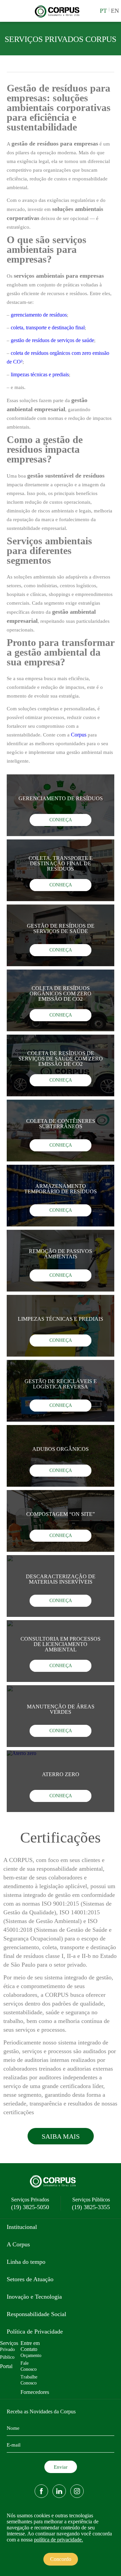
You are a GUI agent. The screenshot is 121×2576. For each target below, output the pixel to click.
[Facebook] (41, 2491)
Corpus (79, 735)
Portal (6, 2366)
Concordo (61, 2559)
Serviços (9, 2343)
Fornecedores (35, 2392)
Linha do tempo (26, 2262)
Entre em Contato (30, 2346)
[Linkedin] (59, 2491)
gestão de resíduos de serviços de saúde (52, 340)
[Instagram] (77, 2491)
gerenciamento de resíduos (39, 315)
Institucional (22, 2227)
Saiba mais (61, 2136)
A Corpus (18, 2244)
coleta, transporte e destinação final (48, 327)
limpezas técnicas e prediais (40, 374)
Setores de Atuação (30, 2279)
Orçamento (31, 2355)
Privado (7, 2349)
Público (7, 2357)
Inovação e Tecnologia (34, 2297)
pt (103, 11)
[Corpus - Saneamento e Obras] (59, 17)
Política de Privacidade (35, 2332)
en (115, 11)
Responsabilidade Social (36, 2314)
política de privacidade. (58, 2540)
